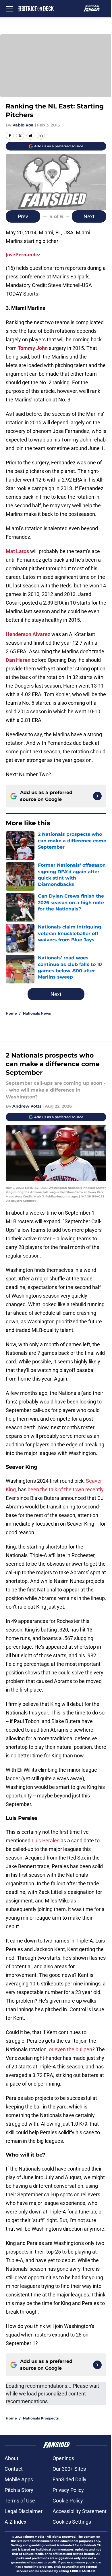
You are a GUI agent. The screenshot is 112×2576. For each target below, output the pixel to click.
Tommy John (33, 348)
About (11, 2458)
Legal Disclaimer (24, 2511)
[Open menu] (9, 9)
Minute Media (34, 2537)
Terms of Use (20, 2501)
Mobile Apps (19, 2479)
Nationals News (37, 1013)
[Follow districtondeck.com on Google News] (97, 796)
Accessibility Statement (80, 2511)
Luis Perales (46, 1841)
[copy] (41, 136)
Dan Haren (18, 660)
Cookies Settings (72, 2522)
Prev (23, 216)
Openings (63, 2458)
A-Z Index (16, 2522)
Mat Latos (17, 551)
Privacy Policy (68, 2490)
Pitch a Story (19, 2490)
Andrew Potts (27, 1106)
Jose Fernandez (23, 255)
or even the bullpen (71, 2049)
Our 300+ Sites (69, 2469)
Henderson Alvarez (28, 634)
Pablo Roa (23, 125)
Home (11, 1013)
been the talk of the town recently (65, 1489)
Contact (14, 2469)
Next (89, 216)
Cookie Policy (68, 2501)
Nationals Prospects (41, 2418)
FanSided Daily (69, 2479)
